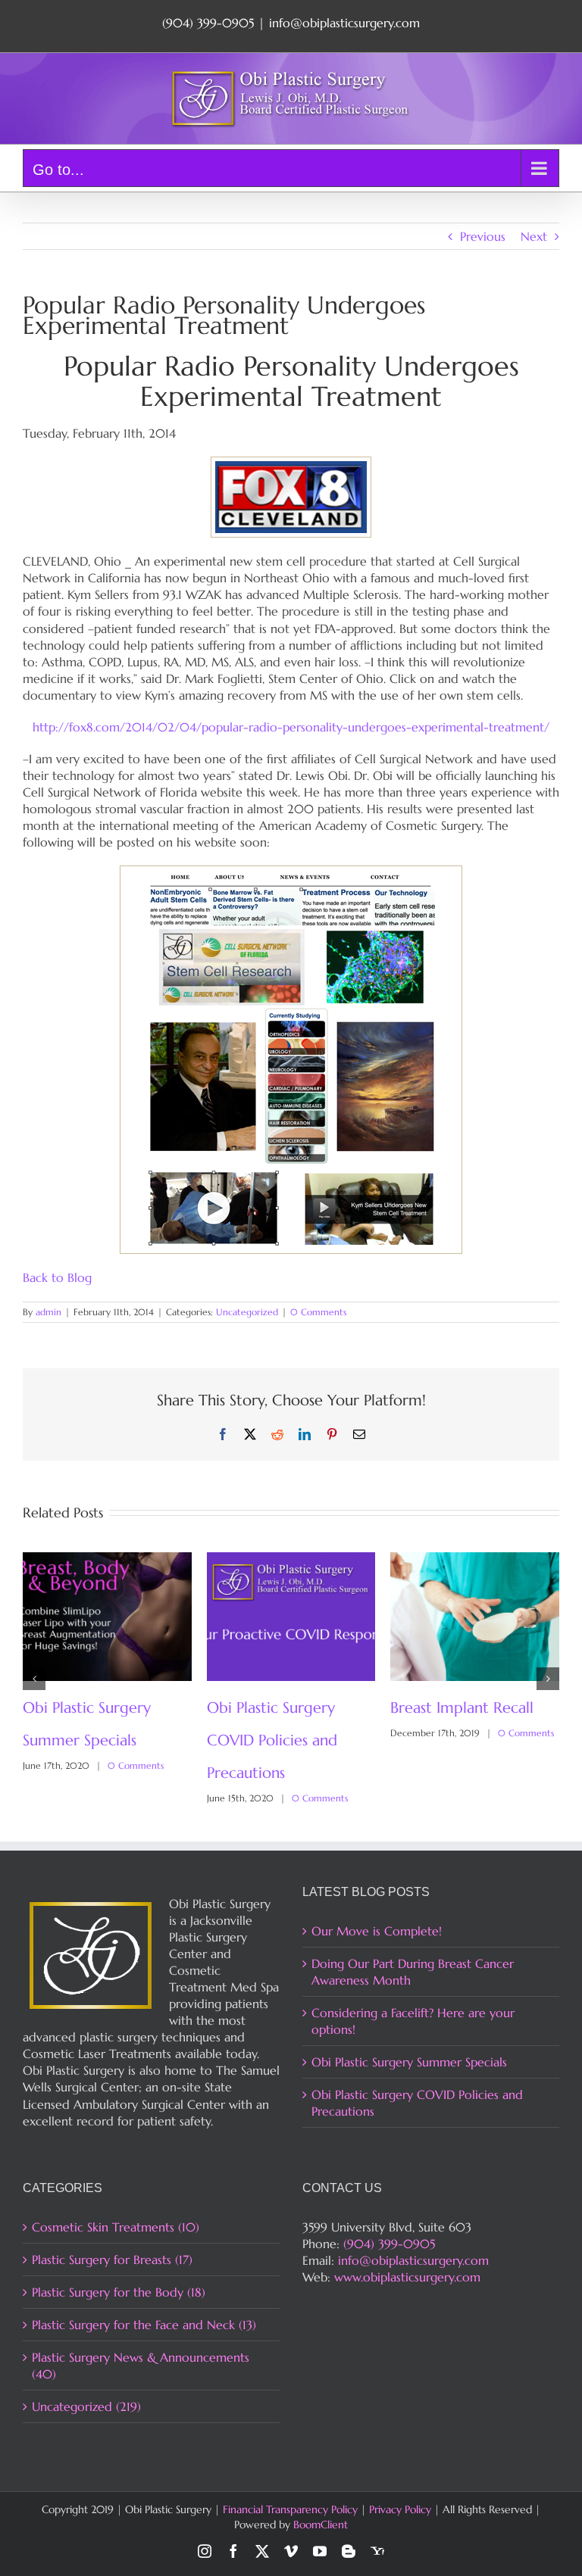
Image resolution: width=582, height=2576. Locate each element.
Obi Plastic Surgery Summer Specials (409, 2062)
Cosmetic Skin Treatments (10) (116, 2227)
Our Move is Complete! (377, 1931)
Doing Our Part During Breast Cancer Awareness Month (284, 1740)
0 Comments (318, 1312)
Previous (483, 236)
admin (48, 1312)
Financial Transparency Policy (290, 2509)
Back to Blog (57, 1277)
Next (534, 236)
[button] (34, 1679)
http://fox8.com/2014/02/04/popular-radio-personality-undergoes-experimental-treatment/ (291, 727)
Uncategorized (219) (86, 2406)
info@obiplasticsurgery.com (344, 23)
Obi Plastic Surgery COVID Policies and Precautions (417, 2103)
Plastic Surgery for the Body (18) (119, 2292)
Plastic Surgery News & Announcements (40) (141, 2365)
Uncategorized (247, 1312)
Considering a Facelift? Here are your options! (413, 2021)
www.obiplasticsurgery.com (407, 2277)
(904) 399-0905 (389, 2244)
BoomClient (321, 2525)
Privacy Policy (400, 2509)
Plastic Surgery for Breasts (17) (112, 2259)
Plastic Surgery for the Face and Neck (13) (144, 2325)
